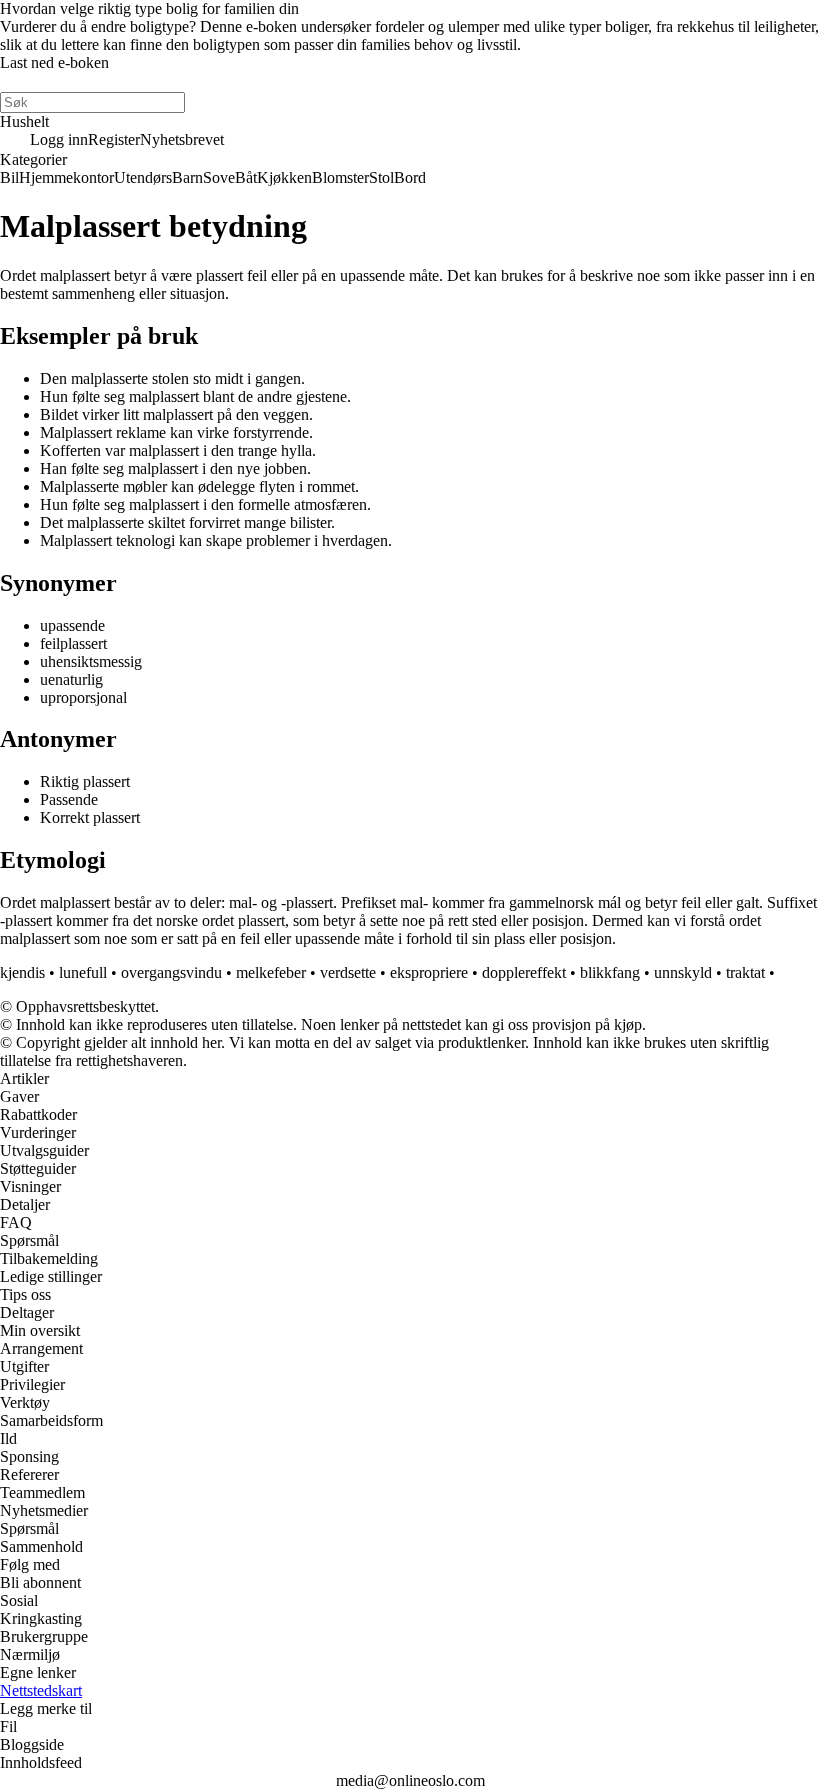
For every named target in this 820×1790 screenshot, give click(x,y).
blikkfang (610, 972)
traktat (745, 972)
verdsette (348, 972)
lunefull (83, 972)
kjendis (22, 972)
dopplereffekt (524, 972)
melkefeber (271, 972)
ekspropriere (429, 972)
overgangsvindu (171, 972)
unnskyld (683, 972)
